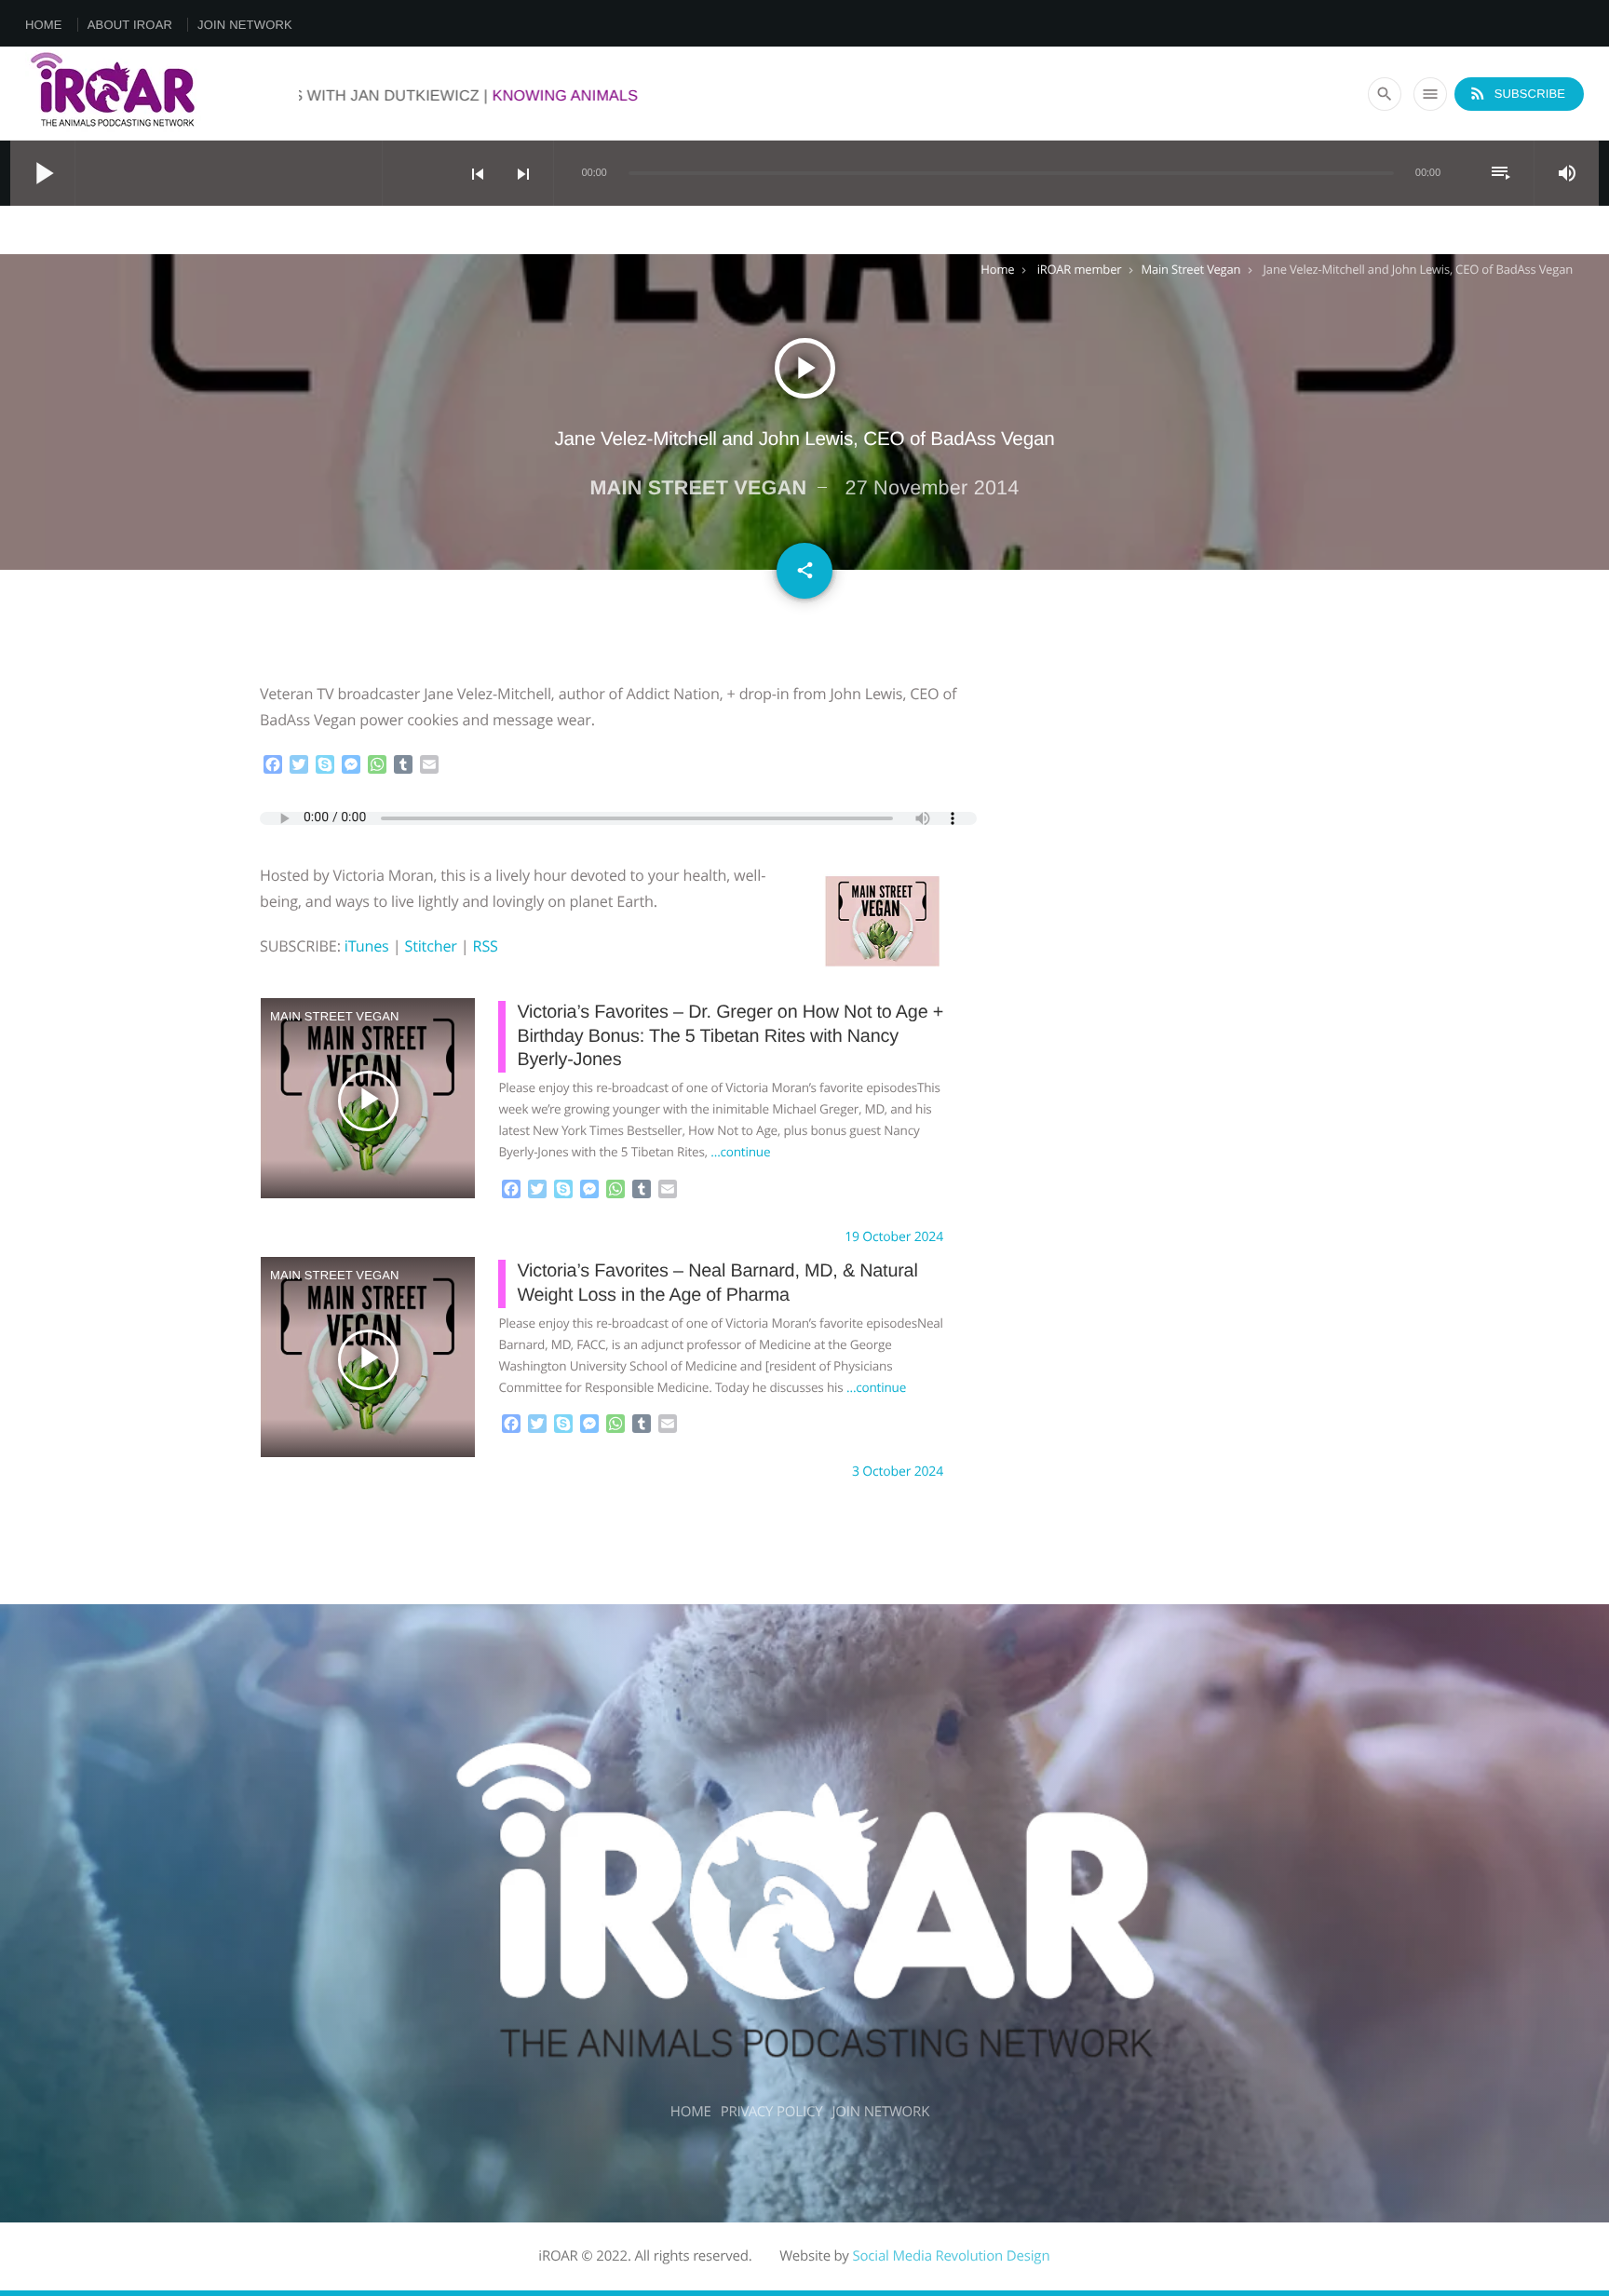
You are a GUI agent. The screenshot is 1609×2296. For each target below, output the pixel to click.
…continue (740, 1152)
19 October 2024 (894, 1237)
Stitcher (430, 946)
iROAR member (1080, 269)
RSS (486, 946)
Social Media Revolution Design (951, 2256)
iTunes (367, 946)
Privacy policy (772, 2112)
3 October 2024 (898, 1472)
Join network (245, 25)
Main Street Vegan (1190, 269)
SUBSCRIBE (1517, 93)
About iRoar (130, 25)
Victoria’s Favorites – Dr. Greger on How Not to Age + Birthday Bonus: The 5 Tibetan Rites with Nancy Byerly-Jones (730, 1036)
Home (44, 25)
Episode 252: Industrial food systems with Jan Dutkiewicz (426, 96)
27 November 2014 (932, 487)
